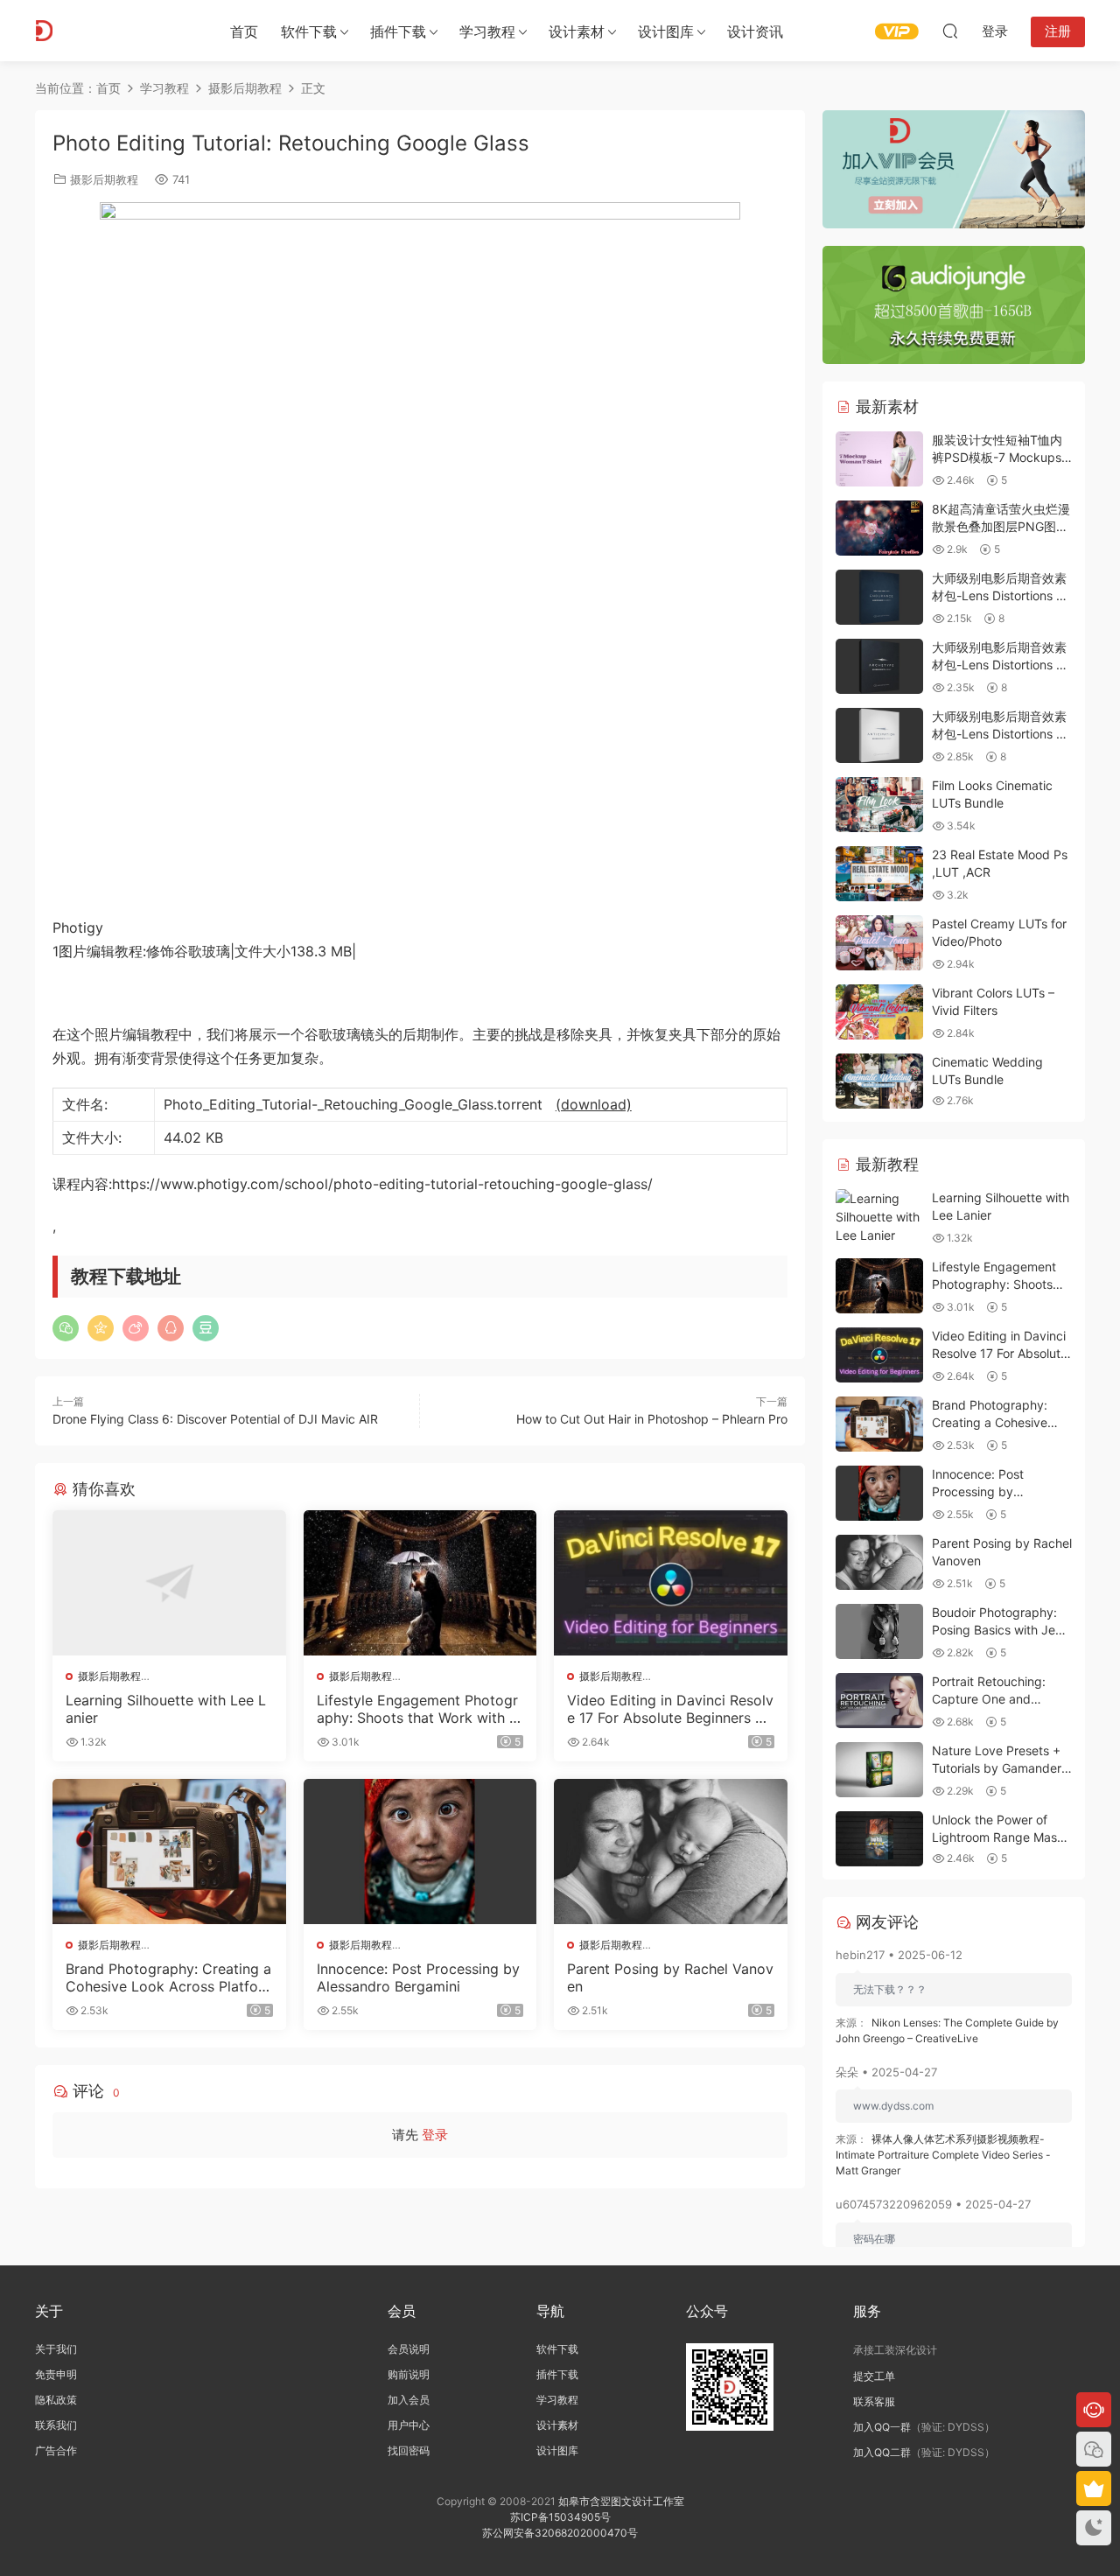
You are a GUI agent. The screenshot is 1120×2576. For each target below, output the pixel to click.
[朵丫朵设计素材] (114, 31)
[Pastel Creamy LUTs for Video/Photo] (879, 943)
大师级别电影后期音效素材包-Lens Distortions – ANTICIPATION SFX (999, 733)
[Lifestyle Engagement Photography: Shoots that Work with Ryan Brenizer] (420, 1583)
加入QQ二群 (882, 2452)
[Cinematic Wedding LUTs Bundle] (879, 1081)
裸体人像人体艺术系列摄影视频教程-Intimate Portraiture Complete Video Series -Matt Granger (943, 2155)
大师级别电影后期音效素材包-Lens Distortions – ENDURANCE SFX (999, 595)
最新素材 (885, 406)
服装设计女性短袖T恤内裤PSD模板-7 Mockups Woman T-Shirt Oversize (1001, 457)
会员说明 (409, 2349)
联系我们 (56, 2425)
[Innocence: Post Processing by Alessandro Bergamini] (420, 1851)
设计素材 (557, 2425)
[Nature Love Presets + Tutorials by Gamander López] (879, 1770)
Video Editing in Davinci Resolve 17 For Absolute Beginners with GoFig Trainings (670, 1709)
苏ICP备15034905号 (560, 2517)
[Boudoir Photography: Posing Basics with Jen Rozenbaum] (879, 1631)
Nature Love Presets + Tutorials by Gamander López (997, 1767)
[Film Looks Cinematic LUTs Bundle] (879, 805)
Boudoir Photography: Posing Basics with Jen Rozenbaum (997, 1629)
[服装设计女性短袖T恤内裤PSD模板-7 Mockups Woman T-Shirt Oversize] (879, 459)
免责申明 (56, 2374)
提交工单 (874, 2376)
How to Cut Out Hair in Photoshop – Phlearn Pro (652, 1419)
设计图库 (666, 31)
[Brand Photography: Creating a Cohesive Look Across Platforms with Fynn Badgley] (169, 1851)
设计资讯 (755, 31)
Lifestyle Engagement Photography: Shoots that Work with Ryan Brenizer (417, 1709)
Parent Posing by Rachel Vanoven (670, 1977)
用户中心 (409, 2425)
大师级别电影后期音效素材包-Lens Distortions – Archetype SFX (999, 664)
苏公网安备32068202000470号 (560, 2533)
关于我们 (56, 2349)
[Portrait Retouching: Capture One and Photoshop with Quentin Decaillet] (879, 1701)
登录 (435, 2135)
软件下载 (309, 31)
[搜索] (950, 31)
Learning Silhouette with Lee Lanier (166, 1709)
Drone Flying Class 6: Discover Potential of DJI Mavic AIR (215, 1419)
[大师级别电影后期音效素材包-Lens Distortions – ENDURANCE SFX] (879, 597)
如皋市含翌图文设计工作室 (621, 2501)
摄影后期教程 (104, 179)
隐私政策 (56, 2400)
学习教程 (487, 31)
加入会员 (409, 2400)
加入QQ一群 (882, 2427)
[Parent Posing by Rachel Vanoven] (671, 1851)
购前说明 (409, 2374)
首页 (244, 31)
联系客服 (874, 2401)
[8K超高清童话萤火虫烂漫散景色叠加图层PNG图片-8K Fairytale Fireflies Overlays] (879, 528)
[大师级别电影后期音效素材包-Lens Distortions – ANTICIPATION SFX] (879, 735)
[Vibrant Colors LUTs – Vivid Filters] (879, 1012)
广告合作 (56, 2450)
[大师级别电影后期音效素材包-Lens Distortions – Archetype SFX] (879, 666)
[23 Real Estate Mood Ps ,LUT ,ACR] (879, 874)
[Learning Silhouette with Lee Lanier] (169, 1583)
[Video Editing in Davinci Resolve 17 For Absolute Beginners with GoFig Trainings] (671, 1583)
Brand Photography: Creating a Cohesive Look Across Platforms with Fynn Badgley (168, 1977)
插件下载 (398, 31)
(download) (594, 1104)
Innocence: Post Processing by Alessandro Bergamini (418, 1977)
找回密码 (409, 2450)
